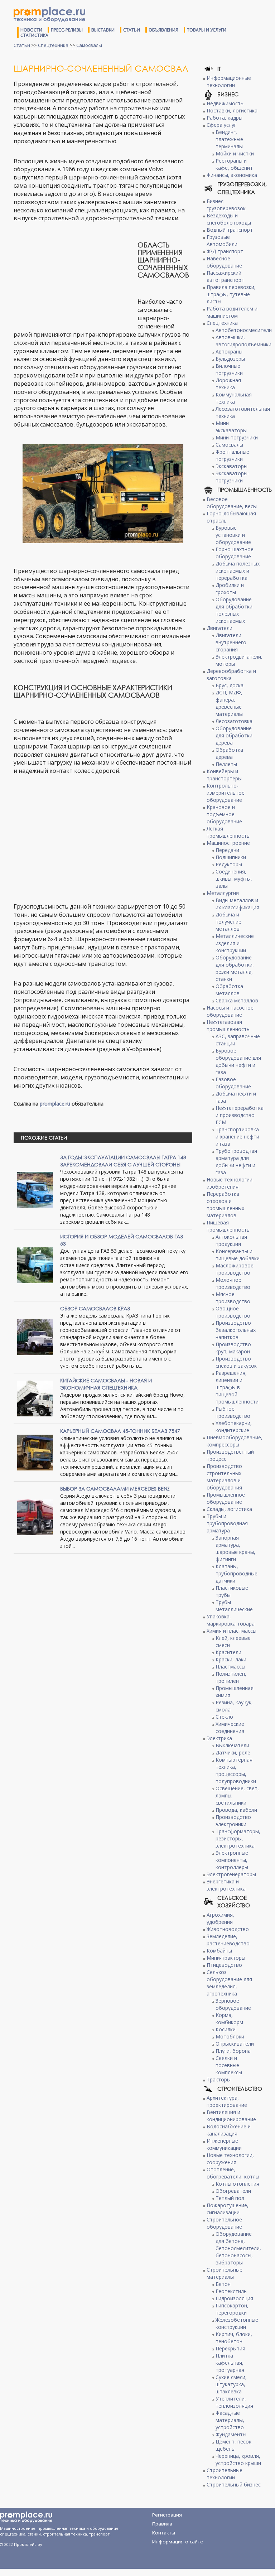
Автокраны (229, 352)
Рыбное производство (233, 1412)
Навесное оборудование (224, 262)
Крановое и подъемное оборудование (224, 814)
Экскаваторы (231, 466)
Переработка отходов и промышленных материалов (225, 1205)
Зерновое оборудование (233, 2004)
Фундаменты (231, 2434)
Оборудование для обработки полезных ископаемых (234, 610)
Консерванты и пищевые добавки (238, 1255)
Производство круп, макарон (233, 1348)
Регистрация (167, 2515)
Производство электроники (233, 1821)
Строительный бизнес (234, 2484)
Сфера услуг (221, 125)
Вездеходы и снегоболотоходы (229, 219)
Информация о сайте (178, 2542)
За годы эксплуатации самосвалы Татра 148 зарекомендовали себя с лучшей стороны (123, 1161)
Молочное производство (233, 1283)
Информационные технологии (229, 81)
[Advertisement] (74, 278)
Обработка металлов (229, 990)
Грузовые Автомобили (222, 240)
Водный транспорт (230, 230)
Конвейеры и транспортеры (224, 775)
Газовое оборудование (233, 1083)
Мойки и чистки (235, 153)
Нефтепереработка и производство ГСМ (240, 1115)
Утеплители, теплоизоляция (234, 2402)
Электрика (219, 1738)
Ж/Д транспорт (225, 251)
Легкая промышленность (228, 832)
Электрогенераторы (231, 1874)
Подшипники (231, 857)
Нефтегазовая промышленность (228, 1025)
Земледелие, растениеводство (228, 1940)
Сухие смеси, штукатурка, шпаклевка (231, 2384)
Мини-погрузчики (237, 437)
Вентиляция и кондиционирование (231, 2116)
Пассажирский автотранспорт (225, 276)
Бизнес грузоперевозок (226, 205)
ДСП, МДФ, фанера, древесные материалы (229, 703)
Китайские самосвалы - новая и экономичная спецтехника (106, 1384)
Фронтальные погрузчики (232, 455)
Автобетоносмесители (244, 330)
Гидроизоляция (234, 2298)
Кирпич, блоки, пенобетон (234, 2338)
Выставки (103, 30)
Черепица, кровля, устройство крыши (238, 2459)
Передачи (227, 850)
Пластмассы (230, 1667)
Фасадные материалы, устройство (230, 2420)
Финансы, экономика (232, 175)
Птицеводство (224, 1965)
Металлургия (223, 893)
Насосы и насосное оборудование (230, 1011)
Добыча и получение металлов (228, 922)
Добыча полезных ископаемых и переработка (238, 571)
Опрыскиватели (235, 2044)
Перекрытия (230, 2348)
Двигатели (219, 628)
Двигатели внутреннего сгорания (231, 642)
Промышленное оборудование (226, 1498)
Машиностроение (228, 843)
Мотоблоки (230, 2036)
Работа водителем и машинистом (232, 312)
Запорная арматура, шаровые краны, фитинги (235, 1548)
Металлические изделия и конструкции (235, 943)
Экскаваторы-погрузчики (232, 477)
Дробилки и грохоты (230, 589)
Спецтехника (53, 45)
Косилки (226, 2029)
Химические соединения (230, 1727)
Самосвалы (89, 45)
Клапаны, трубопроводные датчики (237, 1573)
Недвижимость (225, 103)
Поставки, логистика (232, 110)
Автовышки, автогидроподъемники (243, 341)
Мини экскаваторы (231, 427)
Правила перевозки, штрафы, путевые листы (231, 294)
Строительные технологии (225, 2474)
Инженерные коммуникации (224, 2144)
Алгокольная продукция (231, 1240)
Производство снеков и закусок (236, 1362)
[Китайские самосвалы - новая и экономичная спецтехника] (35, 1398)
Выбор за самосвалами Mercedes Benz (115, 1489)
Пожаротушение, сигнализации (228, 2209)
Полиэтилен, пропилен (231, 1677)
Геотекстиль (231, 2291)
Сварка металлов (237, 1000)
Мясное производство (233, 1298)
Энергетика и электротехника (226, 1885)
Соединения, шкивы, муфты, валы (234, 879)
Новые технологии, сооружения (230, 2159)
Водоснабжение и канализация (229, 2130)
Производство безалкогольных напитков (236, 1330)
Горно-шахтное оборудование (235, 553)
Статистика (34, 35)
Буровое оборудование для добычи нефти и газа (238, 1061)
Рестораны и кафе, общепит (234, 164)
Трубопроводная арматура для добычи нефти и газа (236, 1162)
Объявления (163, 30)
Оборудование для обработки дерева (234, 735)
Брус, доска (230, 685)
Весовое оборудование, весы (232, 503)
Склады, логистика (229, 1509)
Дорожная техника (228, 384)
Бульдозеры (230, 359)
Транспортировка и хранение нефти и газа (237, 1137)
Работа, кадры (225, 118)
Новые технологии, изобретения (230, 1183)
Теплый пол (230, 2198)
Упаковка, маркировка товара (231, 1620)
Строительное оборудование (224, 2223)
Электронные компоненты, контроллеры (232, 1860)
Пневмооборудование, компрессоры (235, 1441)
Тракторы (219, 2079)
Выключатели (232, 1745)
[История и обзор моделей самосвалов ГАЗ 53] (35, 1265)
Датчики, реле (233, 1752)
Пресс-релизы (67, 30)
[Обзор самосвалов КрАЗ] (35, 1337)
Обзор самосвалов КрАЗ (95, 1308)
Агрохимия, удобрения (220, 1918)
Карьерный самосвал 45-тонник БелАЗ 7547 (120, 1431)
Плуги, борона (233, 2051)
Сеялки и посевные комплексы (229, 2065)
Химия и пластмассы (231, 1631)
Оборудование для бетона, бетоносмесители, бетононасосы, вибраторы (238, 2248)
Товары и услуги (207, 30)
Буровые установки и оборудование (233, 535)
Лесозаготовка (234, 721)
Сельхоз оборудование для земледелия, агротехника (229, 1983)
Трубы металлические (234, 1606)
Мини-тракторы (226, 1958)
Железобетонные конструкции (237, 2323)
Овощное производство (233, 1312)
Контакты (164, 2533)
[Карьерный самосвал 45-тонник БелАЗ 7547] (35, 1452)
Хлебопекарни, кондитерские (234, 1427)
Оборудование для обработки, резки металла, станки (235, 968)
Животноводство (228, 1929)
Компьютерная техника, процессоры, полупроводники (236, 1770)
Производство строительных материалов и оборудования (224, 1477)
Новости (31, 30)
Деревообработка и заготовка (231, 675)
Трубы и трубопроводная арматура (227, 1523)
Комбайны (219, 1951)
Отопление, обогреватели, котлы (233, 2173)
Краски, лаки (231, 1659)
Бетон (223, 2284)
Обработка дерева (229, 753)
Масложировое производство (235, 1269)
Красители (228, 1652)
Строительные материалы (225, 2273)
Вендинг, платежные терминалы (229, 139)
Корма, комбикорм (229, 2019)
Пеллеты (226, 764)
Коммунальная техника (234, 398)
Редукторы (229, 864)
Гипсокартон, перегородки (232, 2309)
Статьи (132, 30)
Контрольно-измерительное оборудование (226, 793)
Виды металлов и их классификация (237, 904)
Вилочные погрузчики (229, 369)
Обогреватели (233, 2191)
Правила (162, 2524)
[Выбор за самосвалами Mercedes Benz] (35, 1517)
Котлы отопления (237, 2184)
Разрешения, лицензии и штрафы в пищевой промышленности (237, 1387)
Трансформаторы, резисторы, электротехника (238, 1838)
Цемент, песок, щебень (234, 2445)
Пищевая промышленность (228, 1226)
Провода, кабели (236, 1810)
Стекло (224, 1717)
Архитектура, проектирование (227, 2101)
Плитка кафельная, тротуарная (230, 2363)
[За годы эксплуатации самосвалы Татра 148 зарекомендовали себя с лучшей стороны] (35, 1189)
